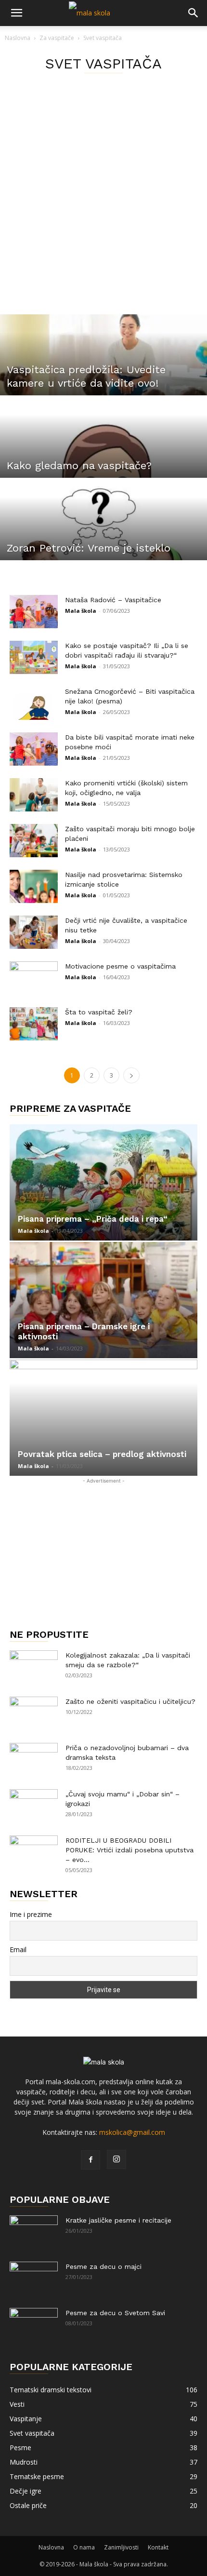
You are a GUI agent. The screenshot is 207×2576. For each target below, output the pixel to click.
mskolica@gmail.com (132, 2132)
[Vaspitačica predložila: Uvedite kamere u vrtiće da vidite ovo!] (103, 378)
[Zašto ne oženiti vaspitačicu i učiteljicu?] (34, 1713)
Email (18, 1949)
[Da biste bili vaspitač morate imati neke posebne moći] (34, 749)
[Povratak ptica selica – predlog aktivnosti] (103, 1418)
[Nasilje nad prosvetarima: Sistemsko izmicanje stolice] (34, 886)
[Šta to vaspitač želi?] (34, 1024)
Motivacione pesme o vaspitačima (120, 966)
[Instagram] (116, 2159)
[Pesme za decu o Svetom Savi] (34, 2325)
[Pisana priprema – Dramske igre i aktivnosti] (103, 1300)
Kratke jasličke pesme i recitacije (118, 2220)
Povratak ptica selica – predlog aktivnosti (102, 1454)
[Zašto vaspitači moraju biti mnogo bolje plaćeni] (34, 841)
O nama (84, 2547)
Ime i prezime (31, 1914)
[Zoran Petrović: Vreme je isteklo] (103, 543)
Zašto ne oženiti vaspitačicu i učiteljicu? (130, 1701)
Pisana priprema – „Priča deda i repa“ (93, 1219)
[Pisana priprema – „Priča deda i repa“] (103, 1182)
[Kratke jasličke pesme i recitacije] (34, 2232)
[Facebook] (91, 2160)
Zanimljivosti (121, 2547)
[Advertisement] (103, 206)
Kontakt (158, 2547)
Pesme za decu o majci (103, 2266)
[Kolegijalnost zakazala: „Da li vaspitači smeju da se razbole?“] (34, 1667)
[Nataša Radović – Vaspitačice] (34, 612)
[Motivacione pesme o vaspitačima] (34, 978)
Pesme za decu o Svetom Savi (115, 2313)
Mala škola (81, 611)
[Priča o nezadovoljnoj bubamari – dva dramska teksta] (34, 1760)
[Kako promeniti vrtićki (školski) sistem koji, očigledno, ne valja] (34, 795)
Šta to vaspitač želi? (99, 1012)
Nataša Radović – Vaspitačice (113, 600)
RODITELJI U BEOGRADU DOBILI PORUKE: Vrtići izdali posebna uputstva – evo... (129, 1850)
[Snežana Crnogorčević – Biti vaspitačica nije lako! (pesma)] (34, 703)
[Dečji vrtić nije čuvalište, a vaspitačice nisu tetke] (34, 932)
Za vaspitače (57, 38)
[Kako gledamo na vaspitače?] (103, 461)
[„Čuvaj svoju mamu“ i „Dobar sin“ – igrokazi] (34, 1806)
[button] (16, 13)
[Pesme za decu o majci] (34, 2279)
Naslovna (18, 38)
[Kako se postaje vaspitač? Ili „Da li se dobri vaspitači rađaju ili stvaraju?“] (34, 657)
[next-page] (131, 1075)
